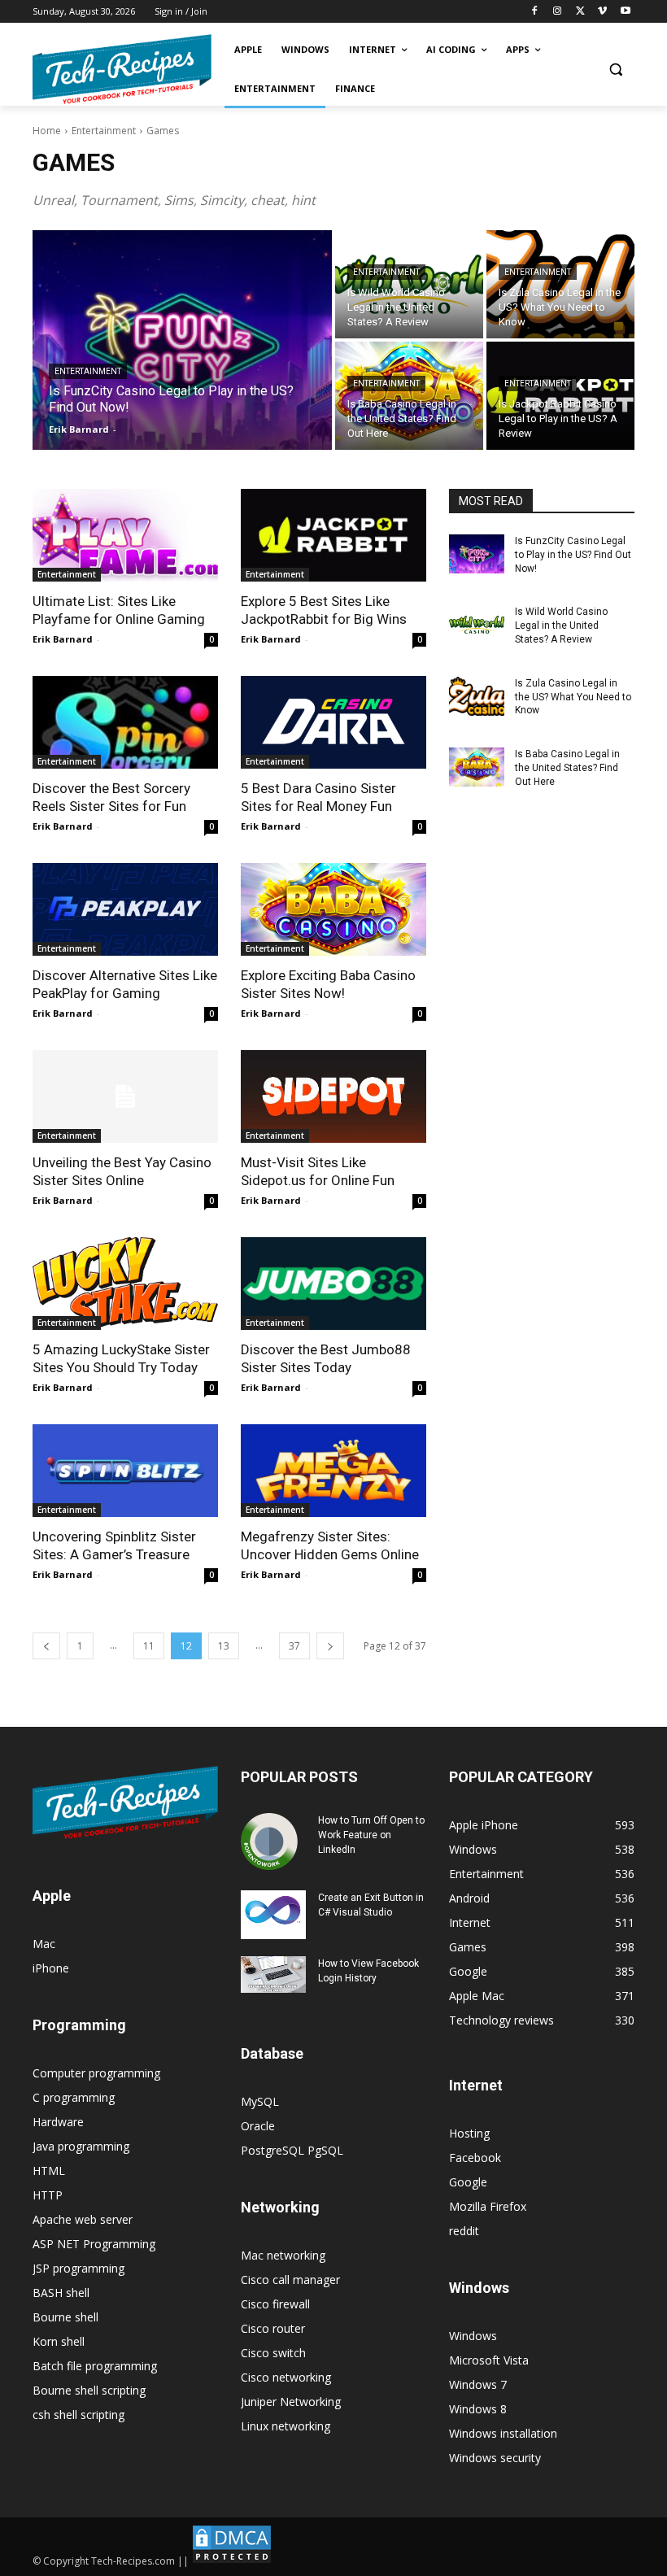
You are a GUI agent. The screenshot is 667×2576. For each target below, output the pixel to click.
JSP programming (78, 2268)
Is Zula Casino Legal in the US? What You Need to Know (573, 697)
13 (224, 1646)
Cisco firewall (275, 2304)
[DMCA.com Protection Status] (232, 2561)
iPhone (51, 1968)
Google (468, 2182)
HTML (49, 2171)
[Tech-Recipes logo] (122, 70)
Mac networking (283, 2255)
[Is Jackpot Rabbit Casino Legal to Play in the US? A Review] (560, 396)
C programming (74, 2097)
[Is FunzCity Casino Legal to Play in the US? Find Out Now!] (182, 340)
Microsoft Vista (489, 2360)
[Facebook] (535, 12)
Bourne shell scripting (89, 2390)
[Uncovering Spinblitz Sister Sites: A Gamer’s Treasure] (125, 1471)
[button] (615, 70)
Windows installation (503, 2433)
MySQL (260, 2101)
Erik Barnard (63, 639)
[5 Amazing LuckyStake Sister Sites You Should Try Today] (125, 1284)
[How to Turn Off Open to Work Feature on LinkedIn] (273, 1842)
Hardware (58, 2122)
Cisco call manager (290, 2280)
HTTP (48, 2195)
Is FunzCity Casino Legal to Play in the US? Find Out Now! (573, 555)
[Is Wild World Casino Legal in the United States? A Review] (409, 284)
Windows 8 (478, 2409)
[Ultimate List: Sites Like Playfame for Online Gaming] (125, 535)
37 (294, 1646)
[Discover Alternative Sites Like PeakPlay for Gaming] (125, 909)
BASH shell (61, 2293)
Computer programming (96, 2073)
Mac (44, 1944)
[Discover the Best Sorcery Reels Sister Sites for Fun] (125, 722)
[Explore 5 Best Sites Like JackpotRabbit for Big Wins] (333, 535)
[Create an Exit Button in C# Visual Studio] (273, 1915)
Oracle (258, 2126)
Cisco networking (286, 2377)
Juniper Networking (291, 2402)
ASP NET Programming (94, 2244)
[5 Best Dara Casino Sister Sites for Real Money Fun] (333, 722)
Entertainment (104, 131)
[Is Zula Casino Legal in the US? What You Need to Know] (560, 284)
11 (149, 1646)
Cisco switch (273, 2353)
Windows (473, 2336)
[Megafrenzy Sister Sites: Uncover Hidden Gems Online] (333, 1471)
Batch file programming (95, 2366)
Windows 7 (478, 2384)
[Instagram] (558, 12)
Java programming (81, 2146)
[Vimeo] (602, 12)
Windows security (495, 2458)
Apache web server (83, 2219)
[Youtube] (625, 12)
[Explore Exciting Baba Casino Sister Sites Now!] (333, 909)
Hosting (469, 2133)
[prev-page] (46, 1646)
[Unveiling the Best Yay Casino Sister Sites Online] (125, 1096)
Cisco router (273, 2328)
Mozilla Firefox (488, 2206)
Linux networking (286, 2426)
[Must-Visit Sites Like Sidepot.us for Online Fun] (333, 1096)
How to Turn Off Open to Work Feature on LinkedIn (371, 1835)
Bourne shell (65, 2317)
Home (47, 131)
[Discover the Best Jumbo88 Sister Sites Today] (333, 1284)
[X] (580, 12)
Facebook (475, 2158)
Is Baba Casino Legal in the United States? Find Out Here (567, 768)
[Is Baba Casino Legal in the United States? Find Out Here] (409, 396)
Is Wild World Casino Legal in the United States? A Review (561, 625)
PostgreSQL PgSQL (292, 2150)
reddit (464, 2231)
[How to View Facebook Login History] (273, 1974)
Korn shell (59, 2341)
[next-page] (330, 1646)
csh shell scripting (78, 2415)
